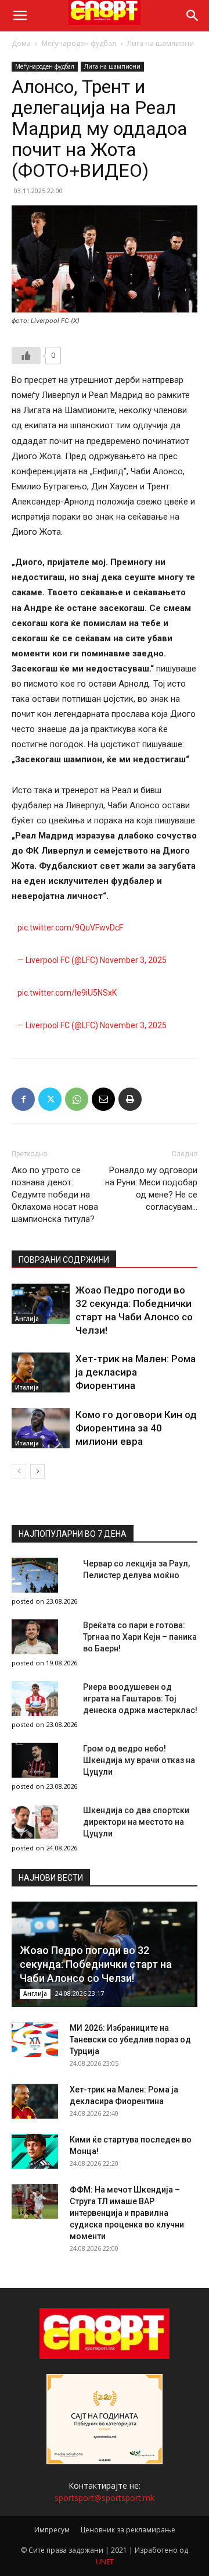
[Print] (130, 1099)
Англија (27, 1319)
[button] (20, 16)
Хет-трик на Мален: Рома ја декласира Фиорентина (136, 1372)
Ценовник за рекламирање (128, 2530)
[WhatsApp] (77, 1099)
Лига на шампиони (161, 43)
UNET (105, 2562)
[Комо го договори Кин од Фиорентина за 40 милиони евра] (41, 1428)
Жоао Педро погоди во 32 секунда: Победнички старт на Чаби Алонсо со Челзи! (96, 1964)
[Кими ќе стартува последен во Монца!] (35, 2151)
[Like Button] (26, 356)
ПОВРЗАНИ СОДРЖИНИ (64, 1260)
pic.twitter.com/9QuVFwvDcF (70, 928)
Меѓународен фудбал (79, 43)
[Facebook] (23, 1099)
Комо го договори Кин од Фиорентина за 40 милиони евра (136, 1428)
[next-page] (37, 1471)
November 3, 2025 (133, 960)
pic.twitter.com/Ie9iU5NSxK (67, 993)
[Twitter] (50, 1099)
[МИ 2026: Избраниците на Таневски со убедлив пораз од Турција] (35, 2040)
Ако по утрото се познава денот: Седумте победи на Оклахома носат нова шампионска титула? (55, 1195)
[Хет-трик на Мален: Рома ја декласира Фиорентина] (41, 1372)
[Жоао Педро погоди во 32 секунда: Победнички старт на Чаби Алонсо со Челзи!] (41, 1304)
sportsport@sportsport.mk (105, 2498)
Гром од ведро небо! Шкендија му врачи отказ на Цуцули (139, 1760)
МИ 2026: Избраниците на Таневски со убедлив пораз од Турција (130, 2040)
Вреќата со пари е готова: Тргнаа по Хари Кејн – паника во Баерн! (140, 1637)
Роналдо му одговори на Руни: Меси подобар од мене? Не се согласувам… (151, 1188)
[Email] (103, 1099)
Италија (27, 1387)
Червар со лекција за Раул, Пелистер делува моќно (136, 1569)
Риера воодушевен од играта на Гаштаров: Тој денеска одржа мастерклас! (140, 1699)
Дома (21, 43)
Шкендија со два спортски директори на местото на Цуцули (136, 1822)
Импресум (52, 2530)
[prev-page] (19, 1471)
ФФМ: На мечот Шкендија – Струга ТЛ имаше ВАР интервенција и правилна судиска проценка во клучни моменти (127, 2213)
